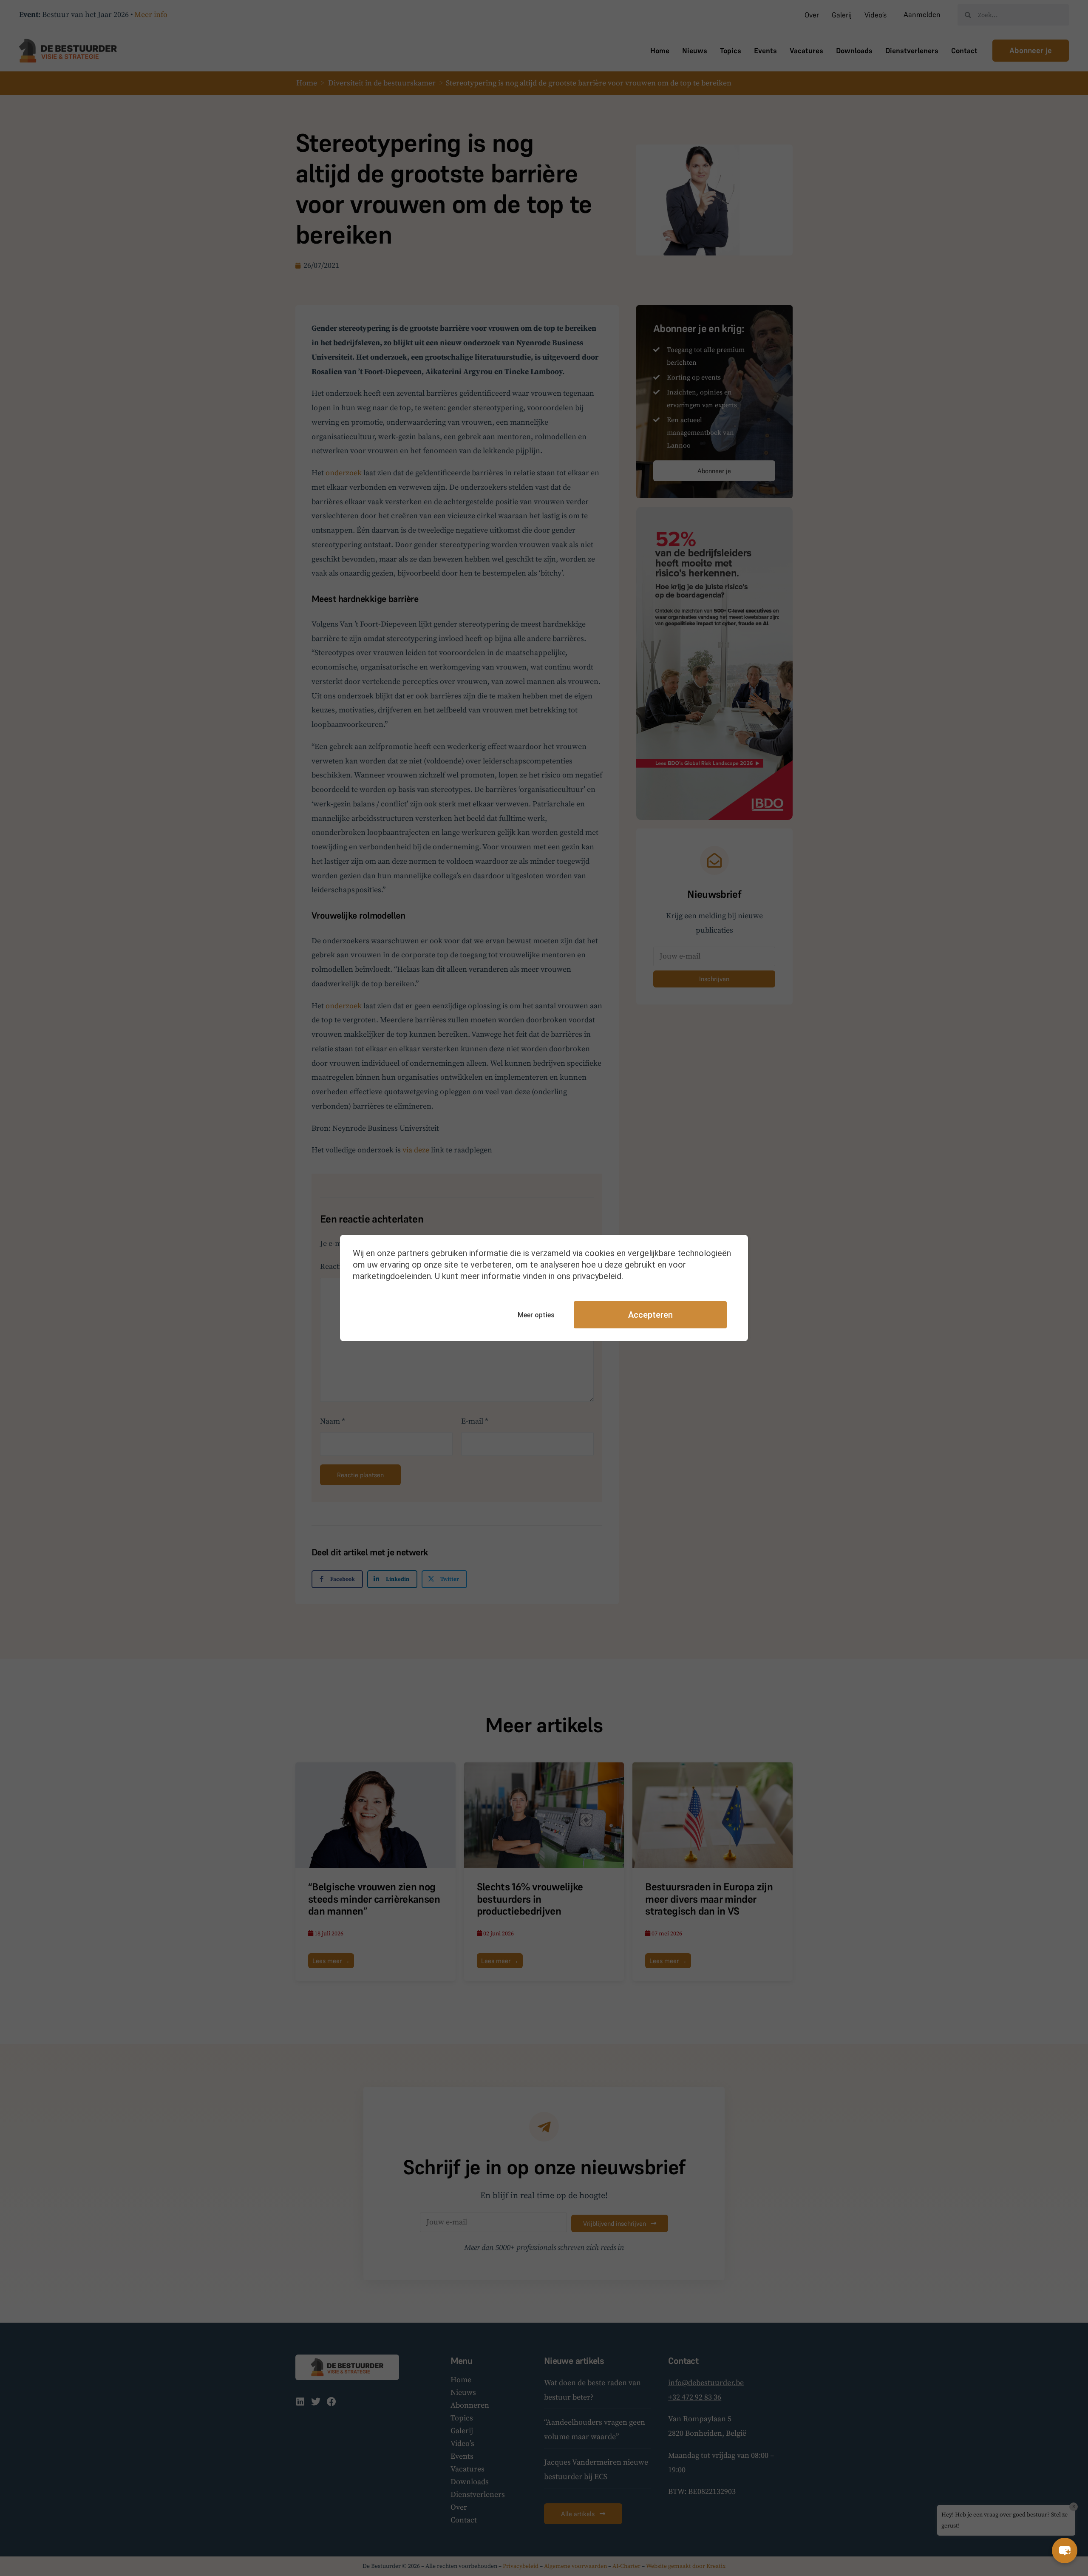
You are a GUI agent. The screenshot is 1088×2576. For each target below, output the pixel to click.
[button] (1065, 2550)
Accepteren (650, 1315)
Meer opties (536, 1315)
